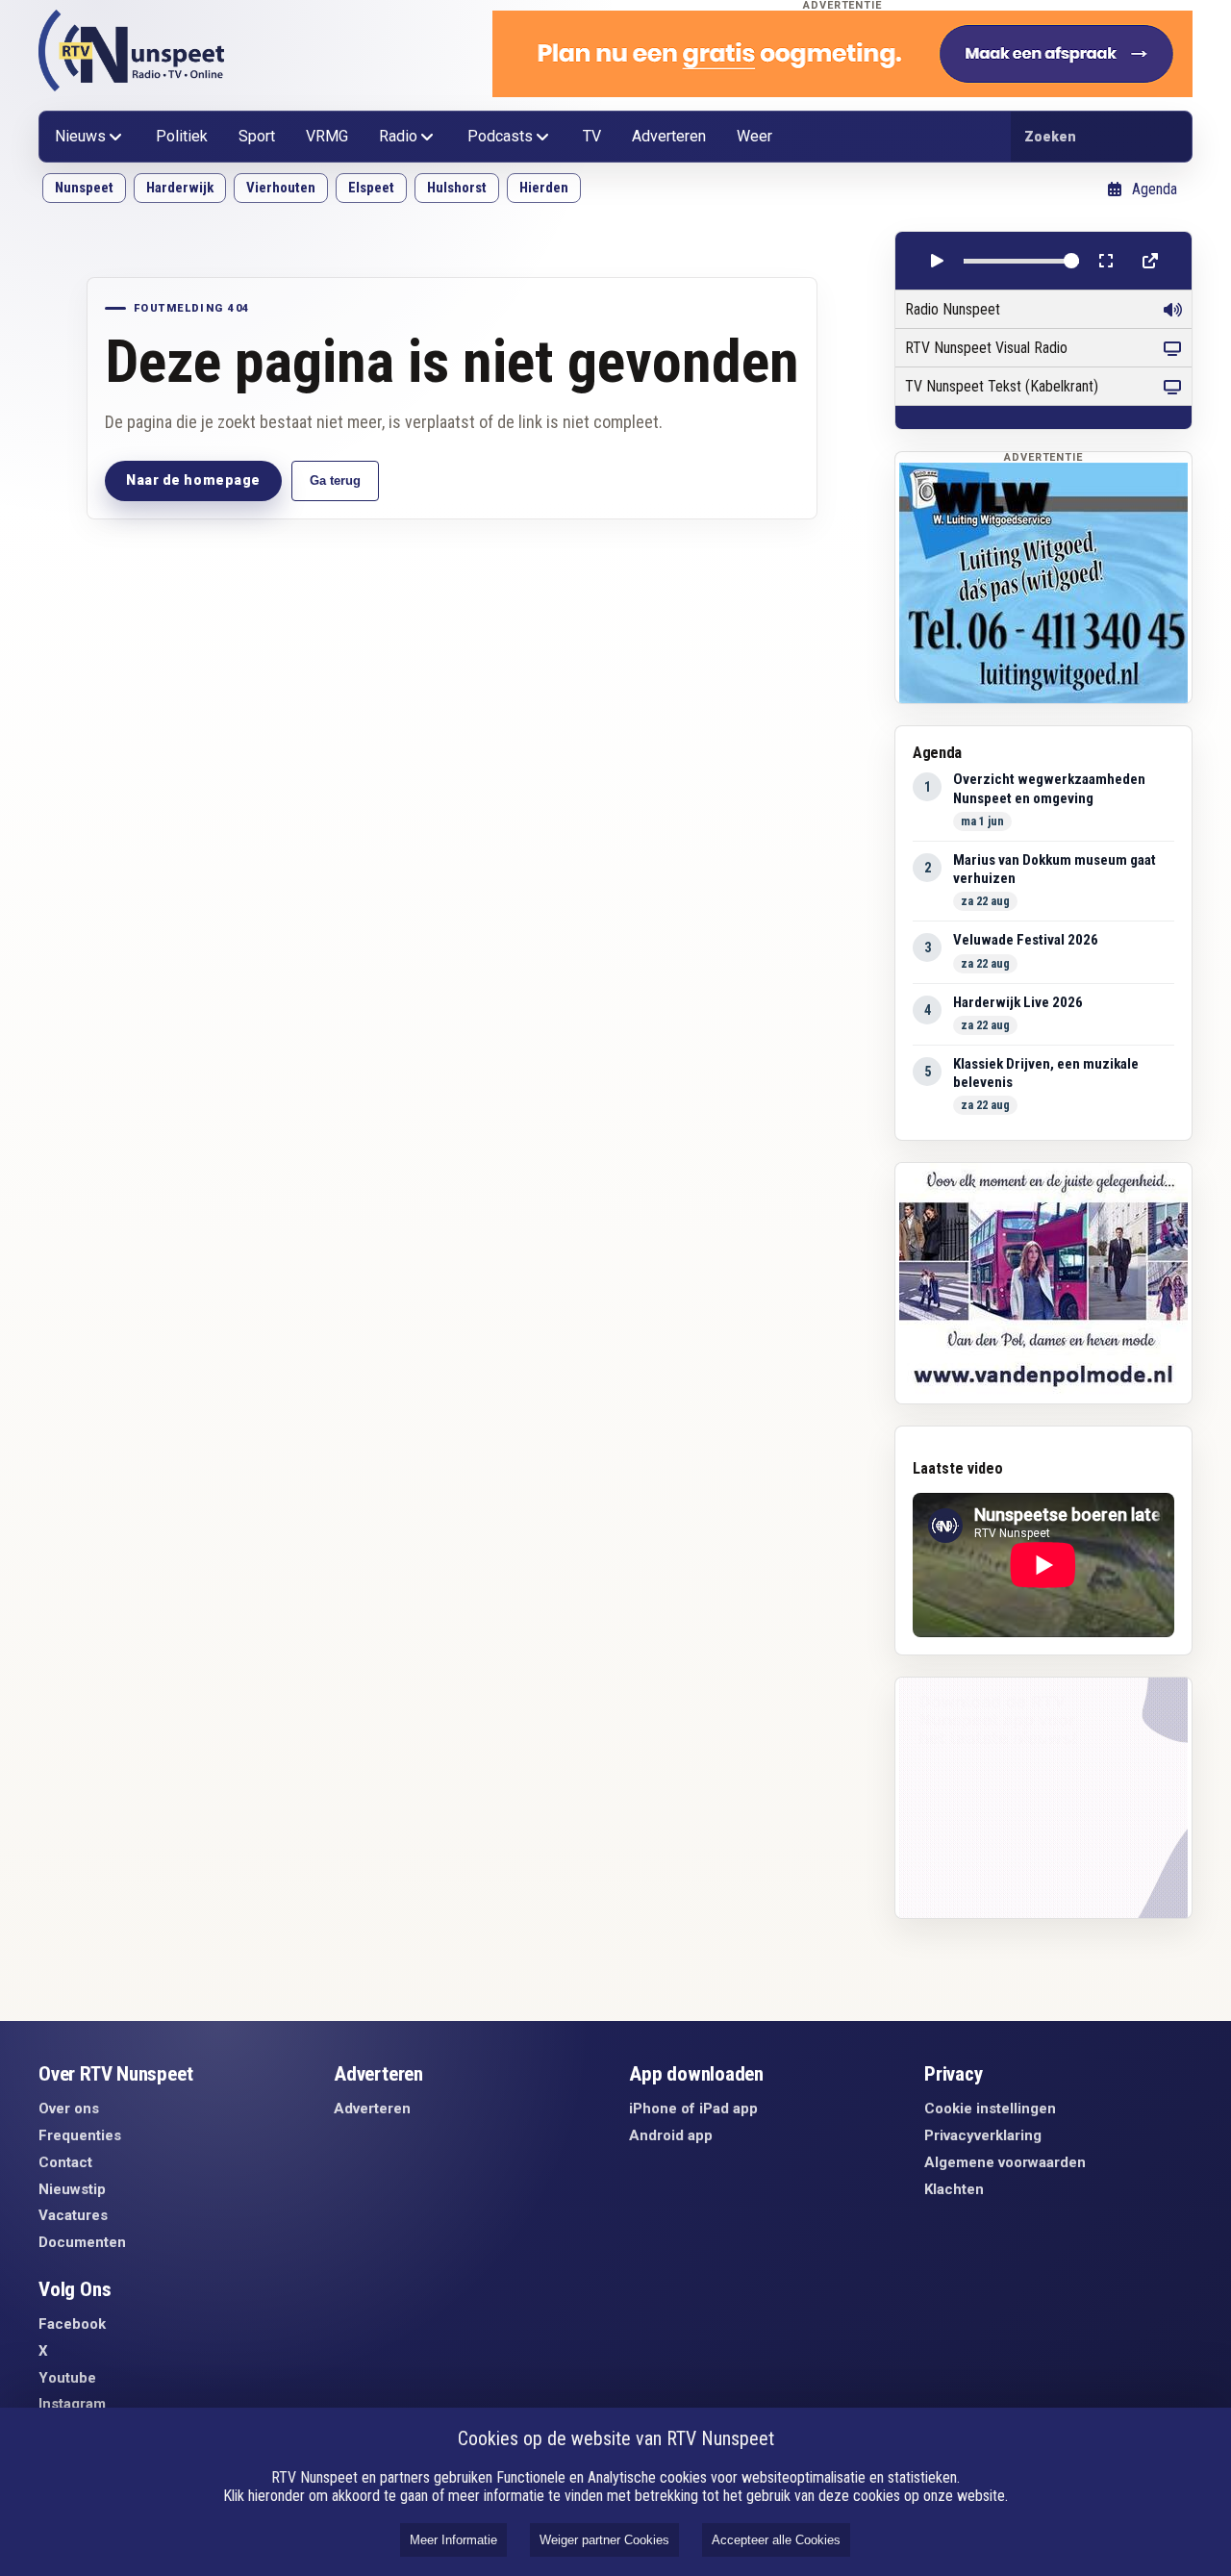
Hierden (544, 188)
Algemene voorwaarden (1005, 2162)
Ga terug (335, 480)
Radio (398, 136)
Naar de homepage (193, 480)
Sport (257, 136)
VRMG (327, 136)
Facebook (72, 2324)
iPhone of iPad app (693, 2109)
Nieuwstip (72, 2189)
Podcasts (500, 136)
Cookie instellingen (990, 2109)
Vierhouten (281, 188)
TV (592, 136)
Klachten (954, 2189)
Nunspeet (84, 188)
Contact (65, 2162)
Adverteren (669, 136)
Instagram (72, 2404)
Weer (754, 136)
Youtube (67, 2378)
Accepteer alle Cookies (776, 2540)
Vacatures (73, 2215)
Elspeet (371, 188)
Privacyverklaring (983, 2135)
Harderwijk (180, 188)
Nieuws (80, 136)
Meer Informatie (453, 2540)
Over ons (69, 2109)
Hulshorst (457, 188)
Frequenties (80, 2135)
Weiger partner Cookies (604, 2540)
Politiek (182, 136)
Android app (671, 2135)
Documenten (82, 2242)
